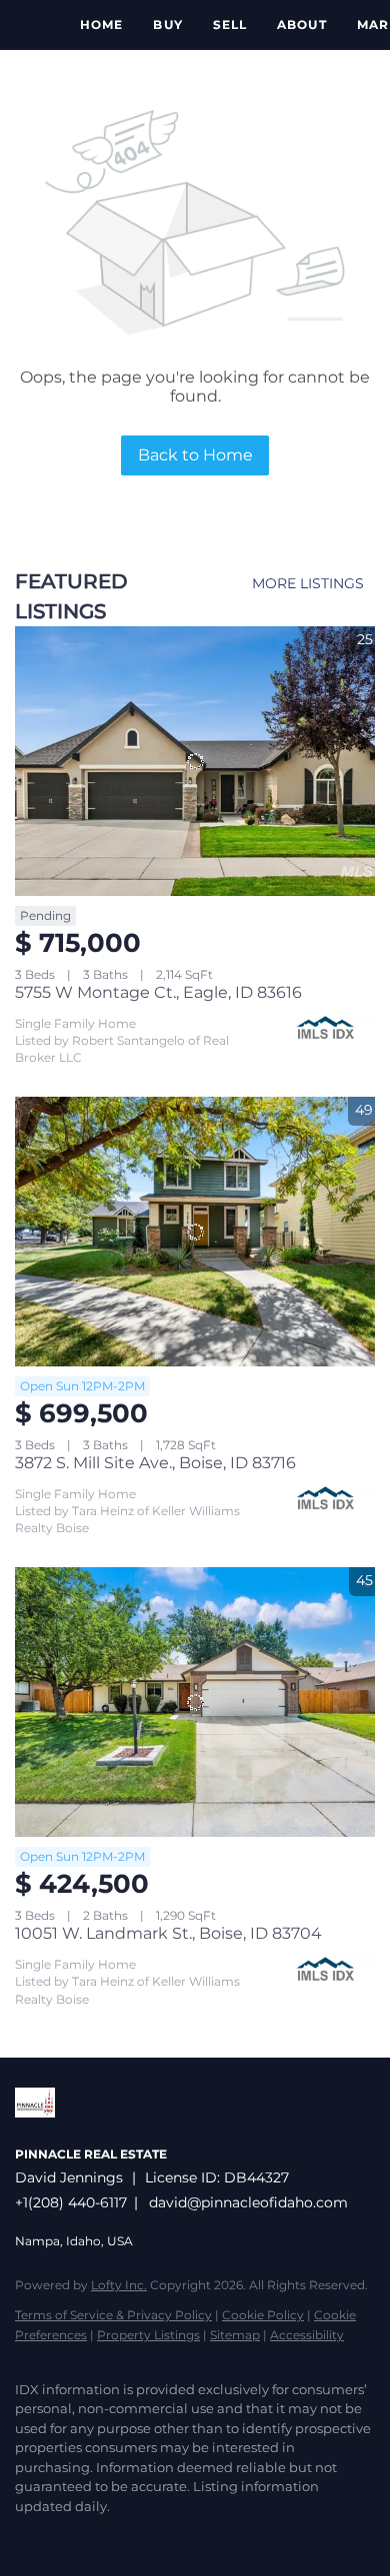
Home (101, 24)
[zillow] (65, 2536)
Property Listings (148, 2335)
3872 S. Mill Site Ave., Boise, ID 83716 (155, 1463)
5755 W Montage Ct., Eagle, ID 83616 (158, 992)
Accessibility (307, 2335)
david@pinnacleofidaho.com (248, 2202)
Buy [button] (167, 24)
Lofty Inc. (119, 2285)
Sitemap (235, 2335)
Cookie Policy (263, 2315)
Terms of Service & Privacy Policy (113, 2315)
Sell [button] (230, 24)
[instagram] (105, 2536)
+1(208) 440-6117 (71, 2202)
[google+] (145, 2536)
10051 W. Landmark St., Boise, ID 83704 (168, 1933)
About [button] (302, 24)
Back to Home (195, 455)
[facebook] (25, 2536)
